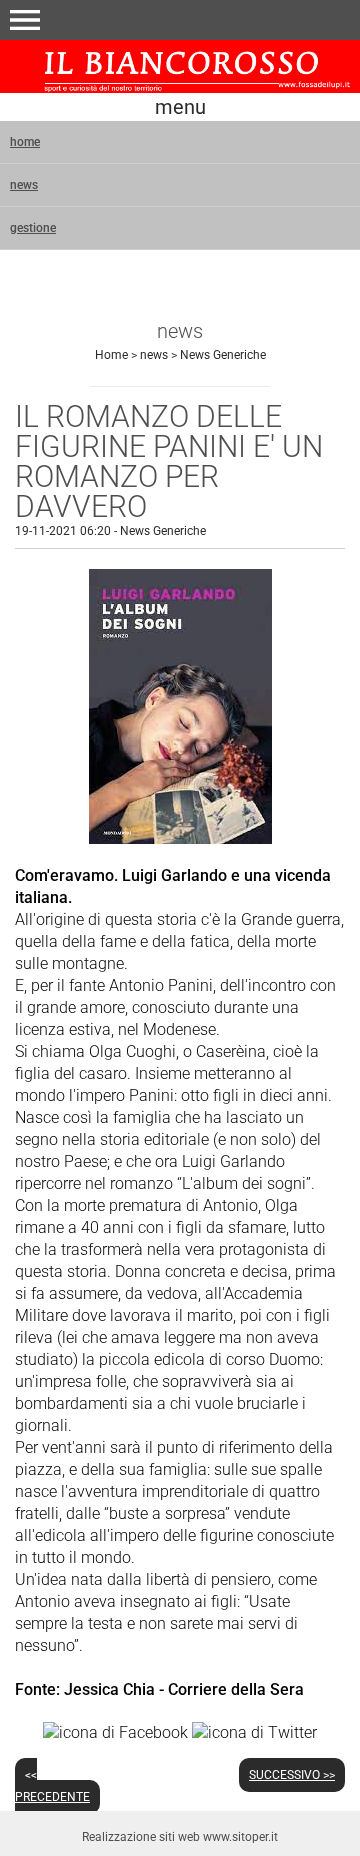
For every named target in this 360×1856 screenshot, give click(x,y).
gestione (33, 228)
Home (111, 355)
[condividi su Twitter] (254, 1731)
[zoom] (180, 838)
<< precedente (52, 1786)
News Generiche (223, 355)
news (24, 185)
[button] (25, 20)
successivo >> (292, 1775)
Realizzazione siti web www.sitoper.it (180, 1837)
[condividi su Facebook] (115, 1731)
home (25, 142)
